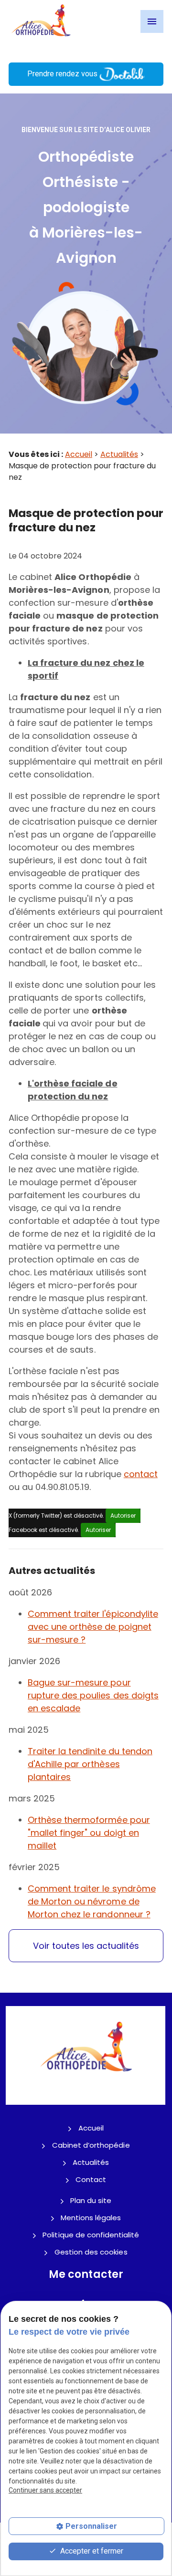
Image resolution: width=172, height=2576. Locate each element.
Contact (91, 2179)
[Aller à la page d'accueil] (41, 21)
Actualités (119, 454)
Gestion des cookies (91, 2252)
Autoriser (123, 1516)
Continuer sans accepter (45, 2490)
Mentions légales (91, 2218)
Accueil (79, 454)
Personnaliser (91, 2526)
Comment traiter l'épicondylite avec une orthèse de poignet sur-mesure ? (93, 1627)
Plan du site (91, 2200)
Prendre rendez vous (63, 74)
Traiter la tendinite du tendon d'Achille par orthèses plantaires (90, 1764)
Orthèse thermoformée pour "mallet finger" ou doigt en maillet (89, 1833)
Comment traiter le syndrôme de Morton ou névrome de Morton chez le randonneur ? (92, 1901)
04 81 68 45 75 (86, 56)
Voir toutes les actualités (86, 1946)
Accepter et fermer (91, 2551)
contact (141, 1474)
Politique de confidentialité (91, 2235)
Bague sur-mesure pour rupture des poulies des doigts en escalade (93, 1695)
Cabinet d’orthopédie (91, 2145)
